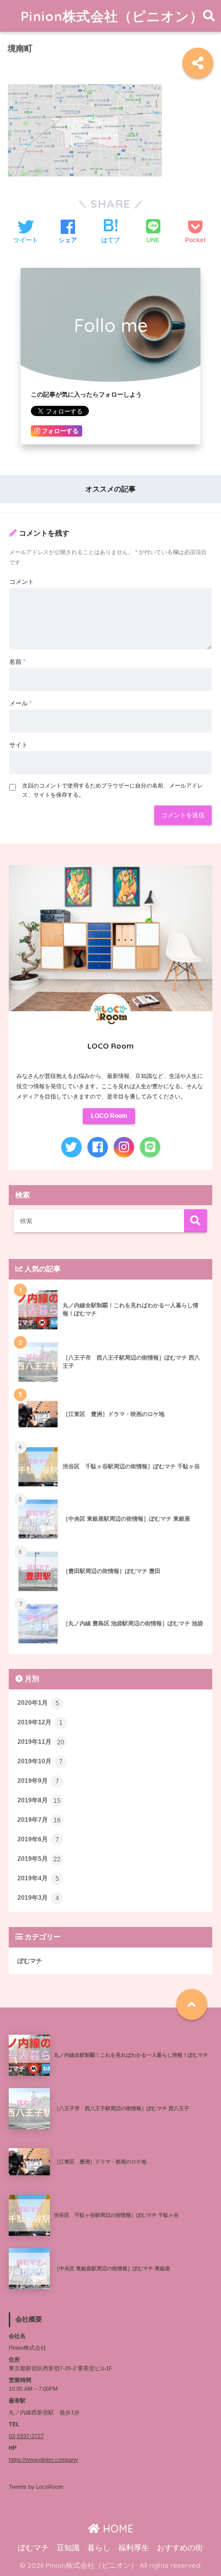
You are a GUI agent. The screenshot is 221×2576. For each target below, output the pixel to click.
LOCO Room (109, 1116)
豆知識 (68, 2548)
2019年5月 (39, 1859)
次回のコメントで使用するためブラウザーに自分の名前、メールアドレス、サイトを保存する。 (113, 790)
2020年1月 (38, 1703)
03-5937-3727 (26, 2436)
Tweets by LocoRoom (36, 2487)
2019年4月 (38, 1879)
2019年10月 (40, 1762)
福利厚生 (134, 2548)
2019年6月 (38, 1840)
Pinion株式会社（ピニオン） (112, 16)
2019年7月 (39, 1820)
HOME (117, 2529)
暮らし (99, 2548)
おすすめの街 (180, 2548)
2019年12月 (40, 1723)
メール (21, 703)
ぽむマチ (30, 1961)
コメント (22, 582)
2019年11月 (41, 1742)
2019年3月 (38, 1898)
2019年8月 (39, 1801)
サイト (19, 745)
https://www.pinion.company (43, 2460)
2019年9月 (38, 1781)
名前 (17, 662)
